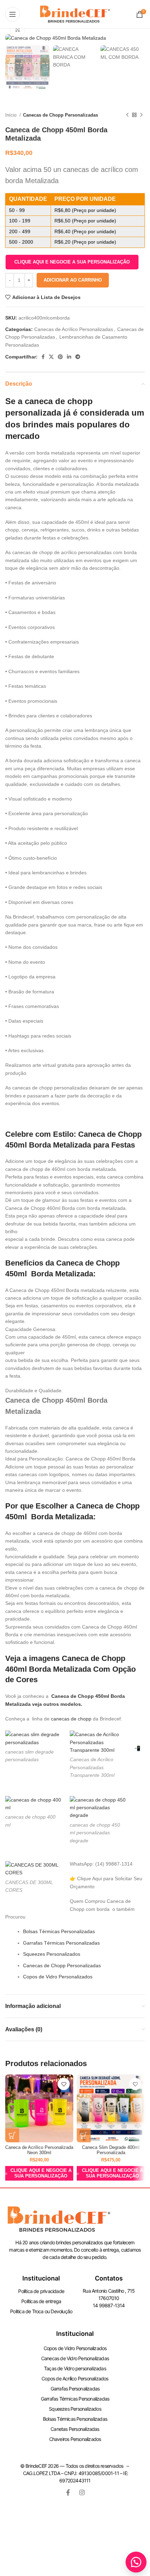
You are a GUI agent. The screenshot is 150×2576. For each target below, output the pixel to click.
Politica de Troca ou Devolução (41, 2311)
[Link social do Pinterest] (60, 357)
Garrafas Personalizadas (75, 2389)
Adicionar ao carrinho (73, 280)
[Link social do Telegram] (78, 357)
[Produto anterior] (127, 115)
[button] (72, 262)
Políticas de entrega (41, 2301)
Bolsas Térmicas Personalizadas (59, 1931)
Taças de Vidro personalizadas (75, 2368)
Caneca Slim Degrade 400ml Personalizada (111, 2150)
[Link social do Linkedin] (69, 357)
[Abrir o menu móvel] (13, 14)
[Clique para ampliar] (17, 30)
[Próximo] (141, 115)
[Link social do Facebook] (43, 357)
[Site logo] (75, 14)
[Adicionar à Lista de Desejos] (64, 2084)
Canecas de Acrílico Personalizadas (74, 329)
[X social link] (51, 357)
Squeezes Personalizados (52, 1954)
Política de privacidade (41, 2291)
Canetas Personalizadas (75, 2429)
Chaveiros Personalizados (75, 2439)
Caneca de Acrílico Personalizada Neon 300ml (39, 2150)
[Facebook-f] (68, 2492)
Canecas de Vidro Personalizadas (75, 2358)
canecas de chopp (71, 1719)
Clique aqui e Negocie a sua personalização (72, 262)
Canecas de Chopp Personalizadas (61, 115)
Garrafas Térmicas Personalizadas (61, 1943)
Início (12, 115)
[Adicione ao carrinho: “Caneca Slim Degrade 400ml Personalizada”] (84, 2135)
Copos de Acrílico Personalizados (75, 2378)
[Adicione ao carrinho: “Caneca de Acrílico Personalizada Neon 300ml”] (12, 2135)
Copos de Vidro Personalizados (58, 1977)
